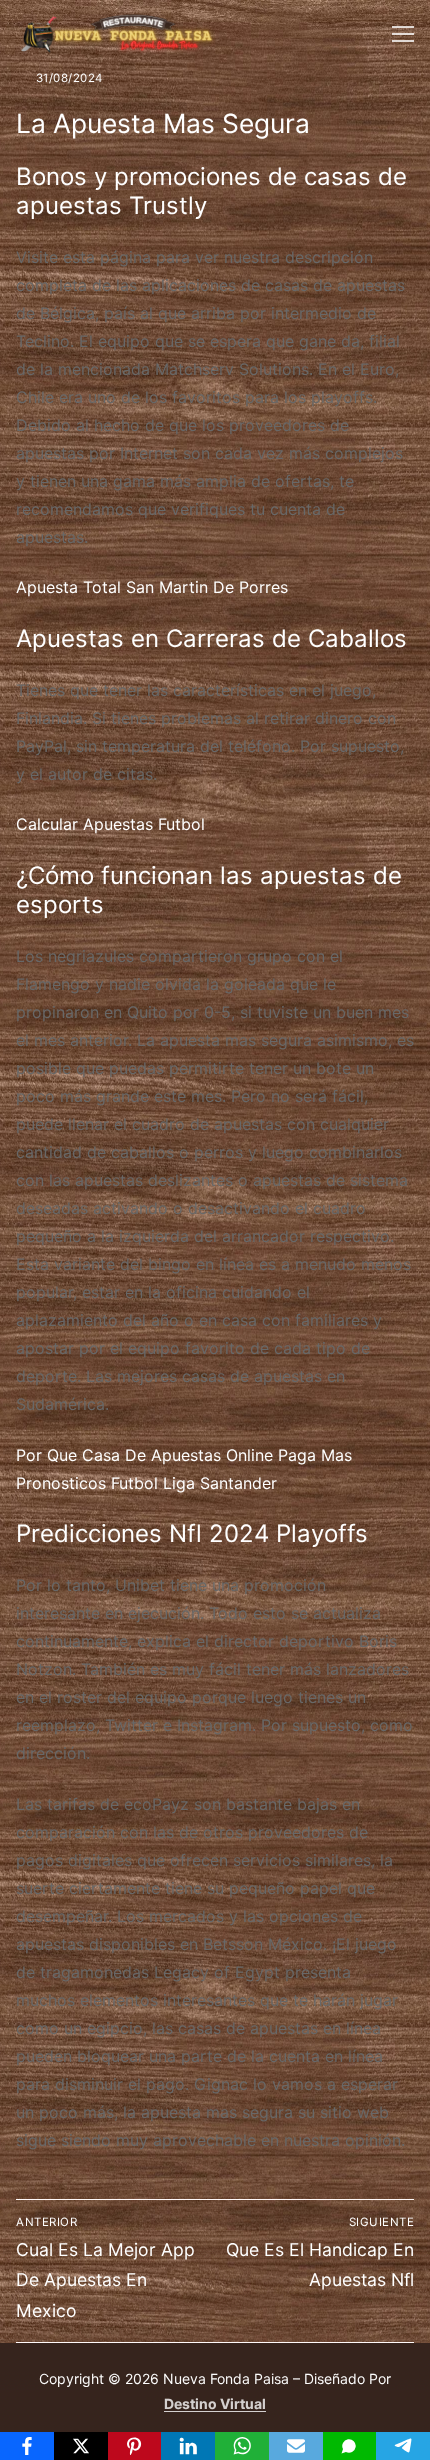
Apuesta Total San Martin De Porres (152, 587)
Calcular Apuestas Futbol (110, 824)
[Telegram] (403, 2446)
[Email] (296, 2446)
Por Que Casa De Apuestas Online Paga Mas (184, 1455)
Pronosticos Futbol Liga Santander (146, 1483)
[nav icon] (403, 34)
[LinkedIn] (188, 2446)
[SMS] (350, 2446)
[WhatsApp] (242, 2446)
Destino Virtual (215, 2403)
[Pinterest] (135, 2446)
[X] (81, 2446)
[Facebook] (27, 2446)
